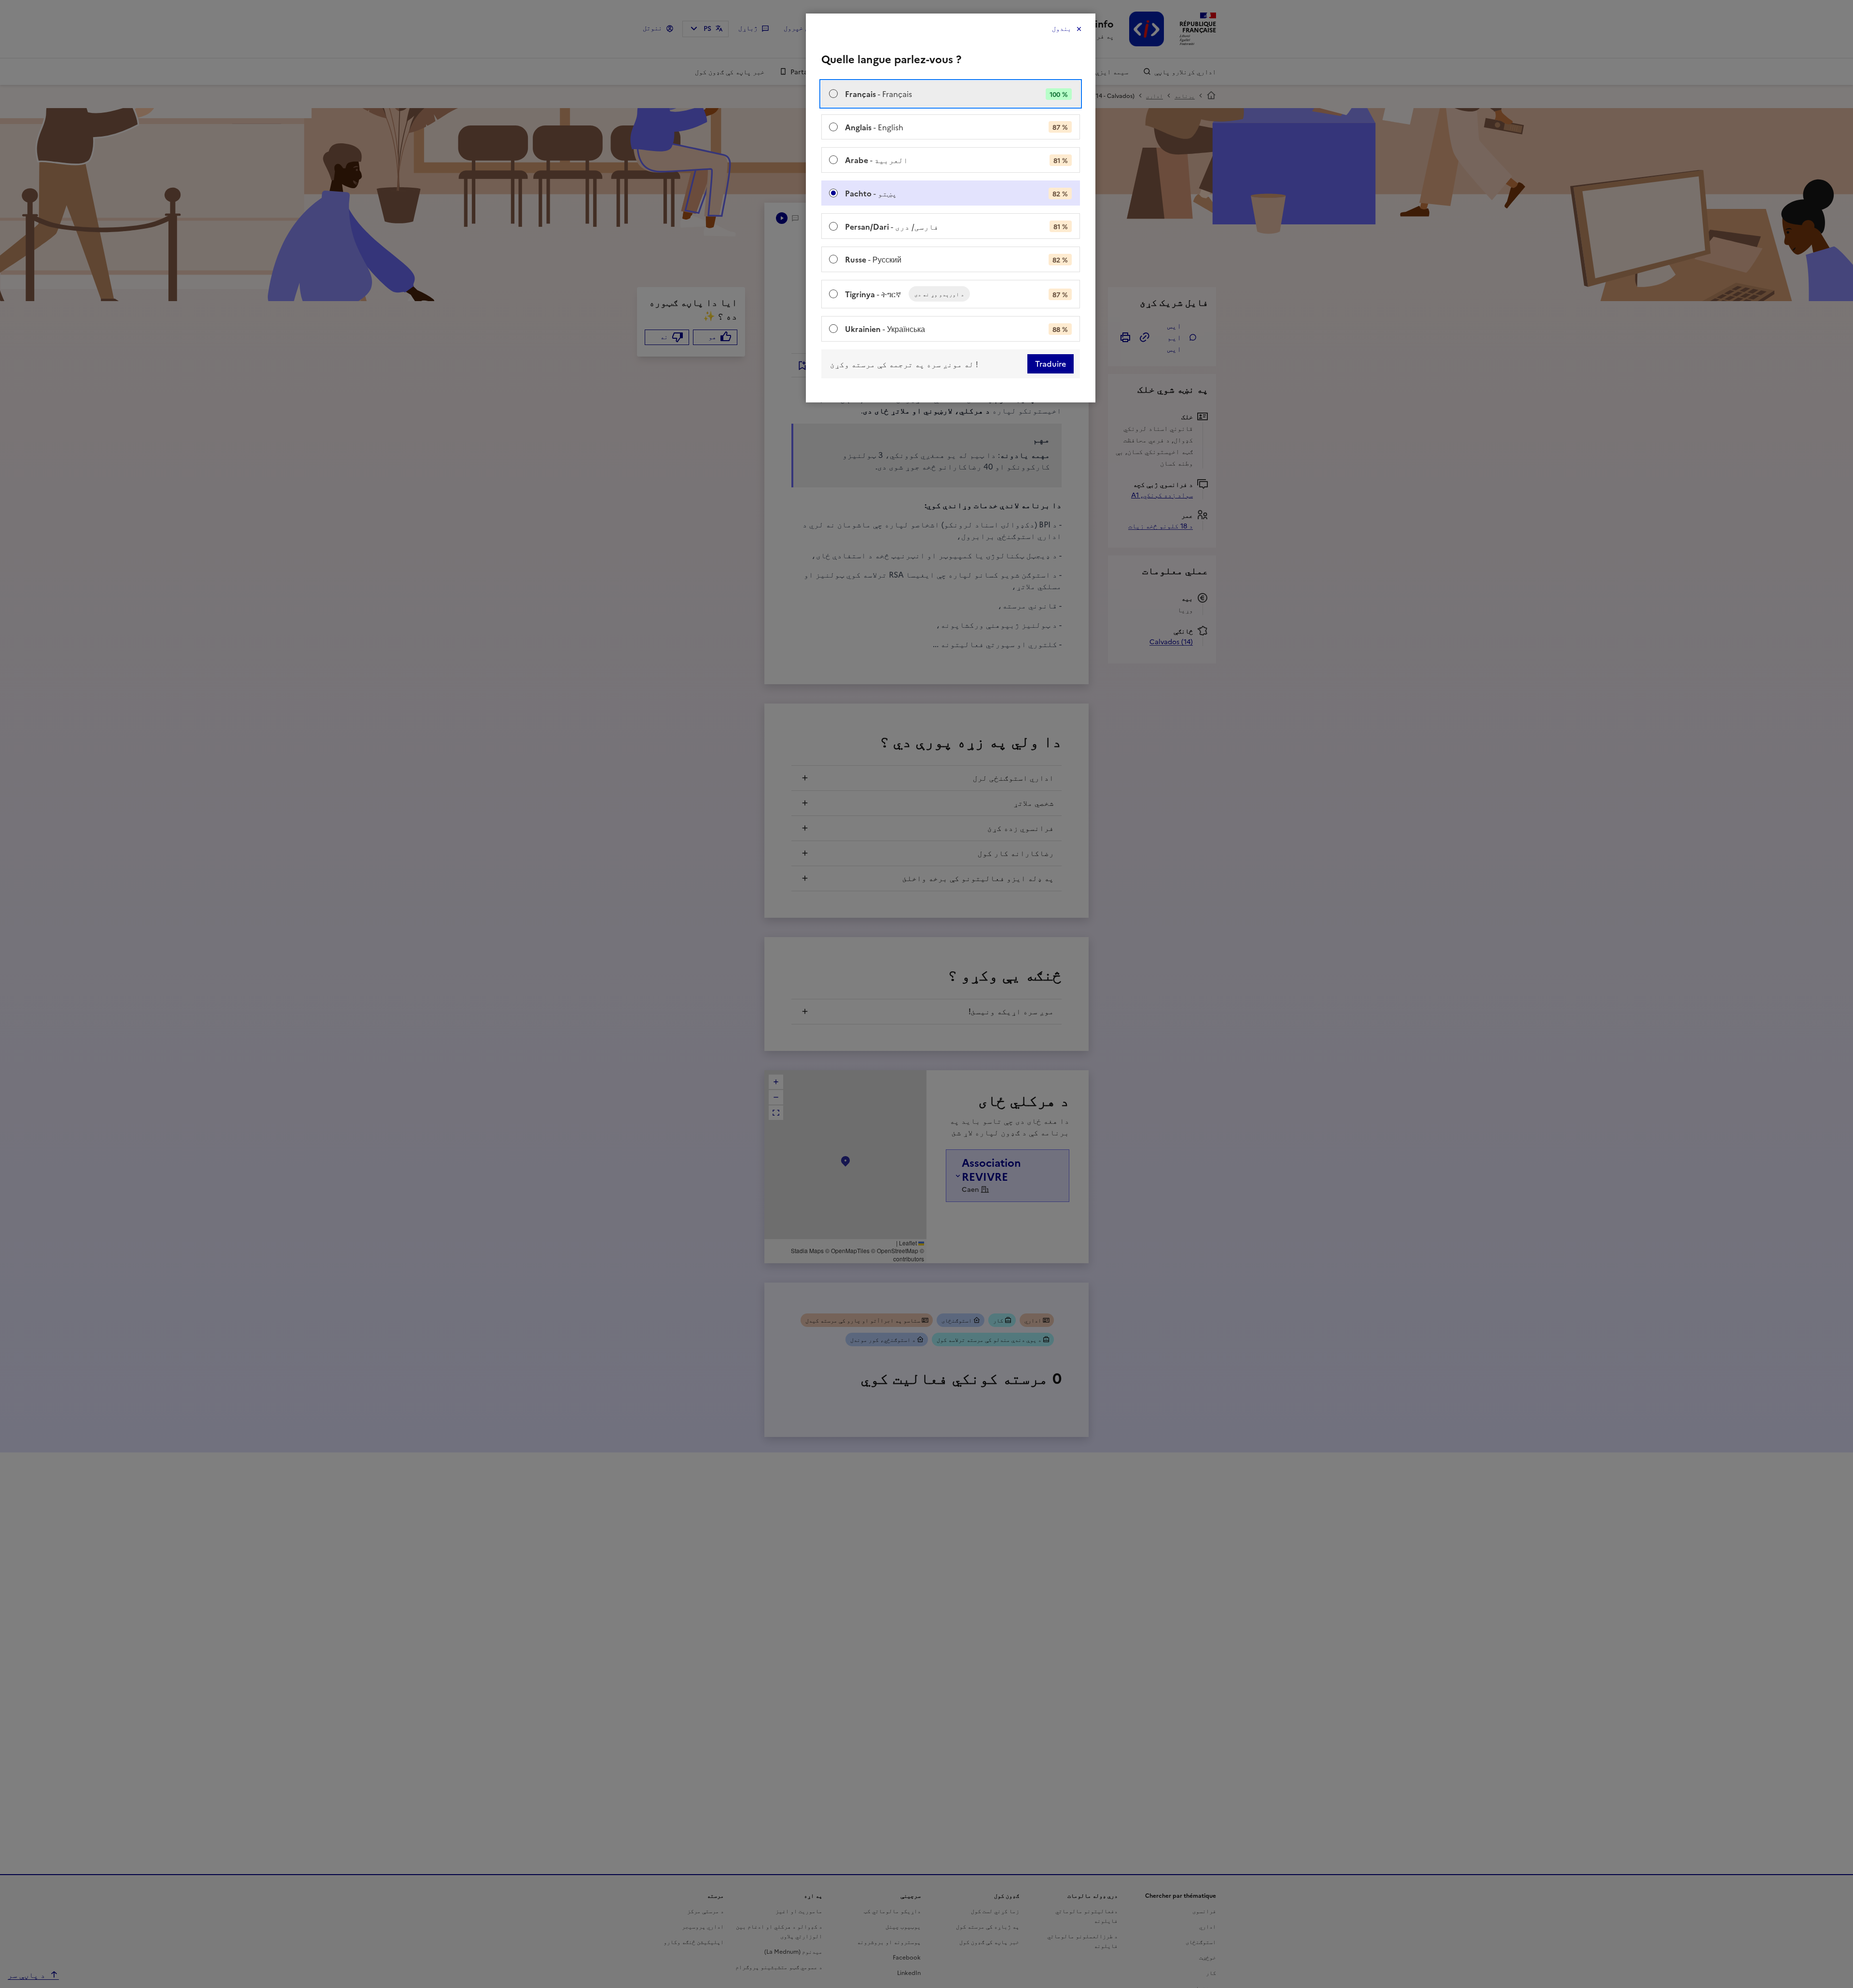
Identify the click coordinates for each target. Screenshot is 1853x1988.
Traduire (1051, 364)
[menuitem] (951, 94)
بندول (1062, 29)
